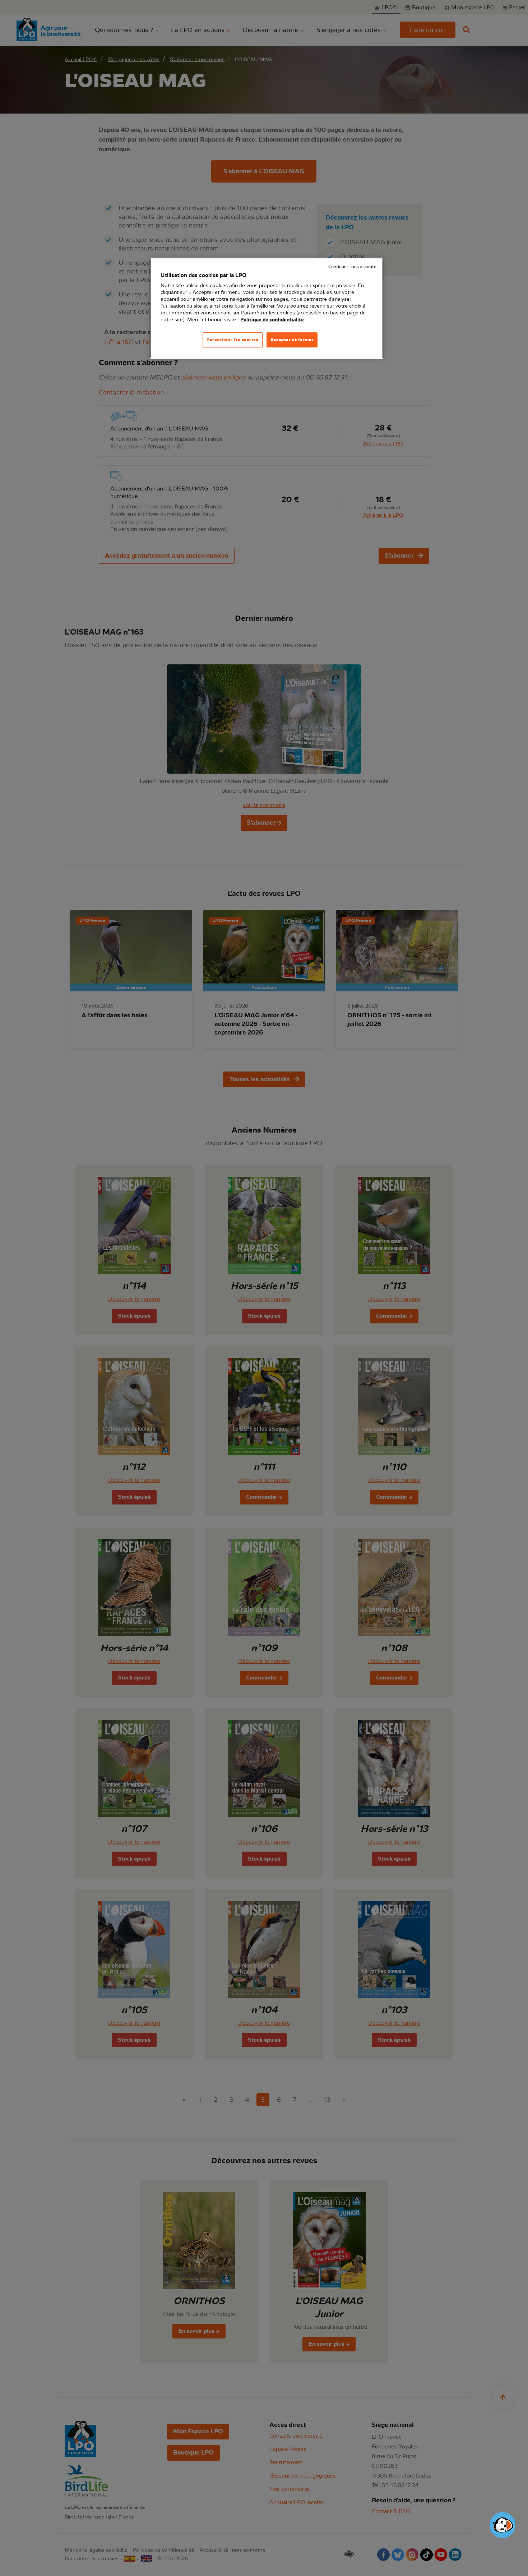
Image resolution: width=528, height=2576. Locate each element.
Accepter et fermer (292, 340)
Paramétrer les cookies (233, 340)
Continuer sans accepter (353, 267)
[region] (267, 308)
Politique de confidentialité (272, 320)
